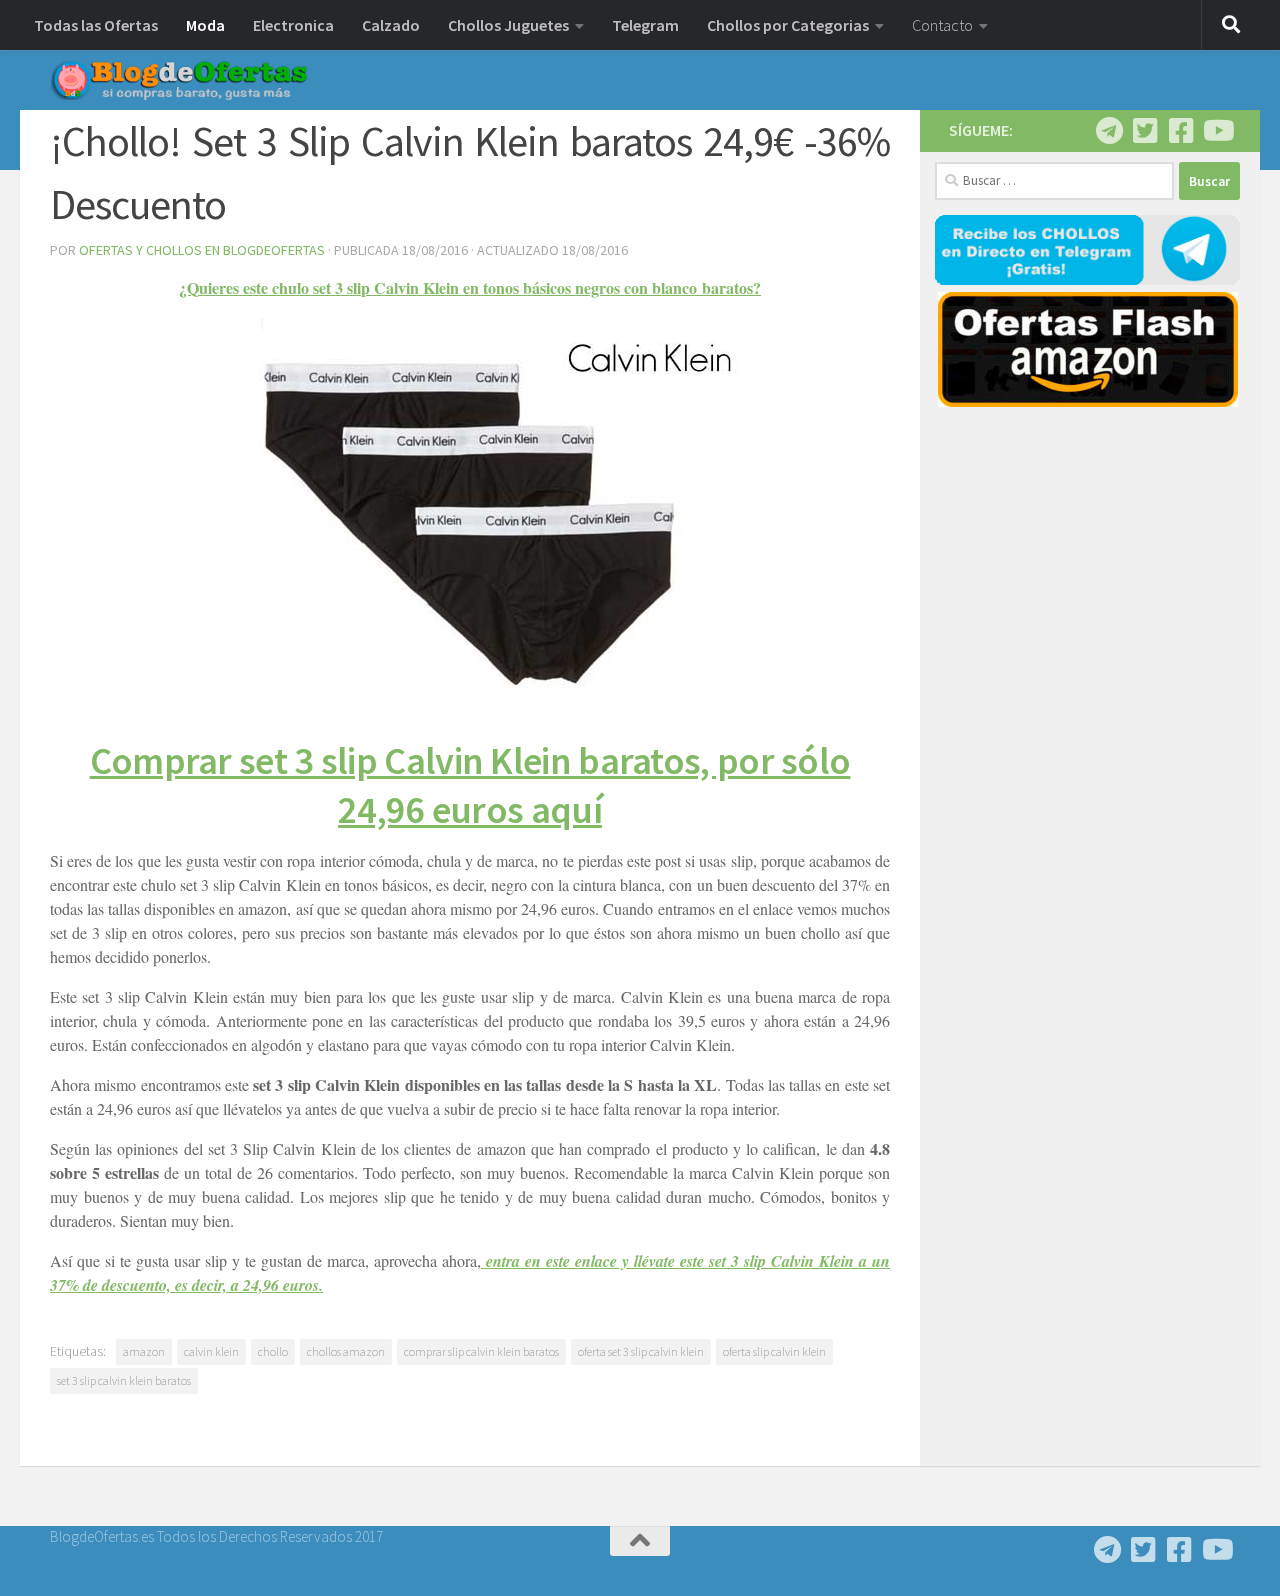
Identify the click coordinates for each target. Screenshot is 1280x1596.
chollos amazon (346, 1351)
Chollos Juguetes (508, 25)
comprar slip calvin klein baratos (481, 1351)
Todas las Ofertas (96, 25)
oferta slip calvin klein (774, 1351)
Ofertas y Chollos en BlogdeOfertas (202, 250)
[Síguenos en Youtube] (1217, 131)
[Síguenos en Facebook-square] (1181, 131)
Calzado (391, 25)
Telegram (645, 25)
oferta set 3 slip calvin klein (641, 1351)
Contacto (942, 25)
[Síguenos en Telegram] (1109, 131)
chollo (273, 1351)
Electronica (293, 25)
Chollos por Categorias (788, 25)
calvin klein (211, 1351)
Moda (205, 25)
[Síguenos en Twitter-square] (1145, 131)
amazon (144, 1351)
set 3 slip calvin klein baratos (124, 1380)
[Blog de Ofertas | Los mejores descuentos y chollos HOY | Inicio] (179, 80)
